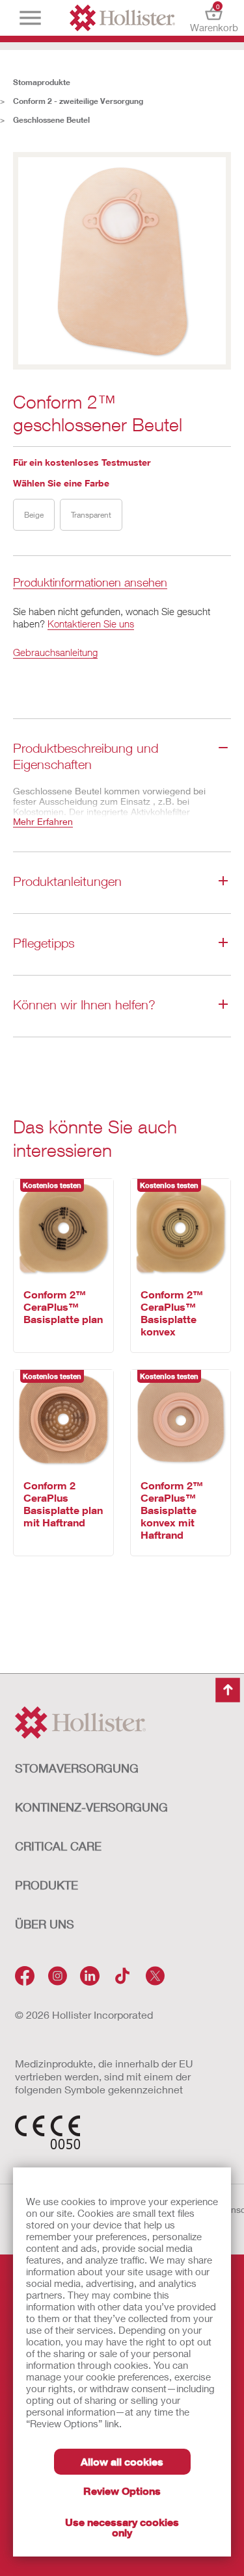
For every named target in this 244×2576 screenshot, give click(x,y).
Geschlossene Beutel (51, 120)
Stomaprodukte (42, 82)
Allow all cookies (122, 2461)
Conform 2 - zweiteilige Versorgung (78, 101)
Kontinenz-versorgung (91, 1807)
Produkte (47, 1885)
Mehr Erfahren (43, 821)
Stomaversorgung (77, 1768)
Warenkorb (214, 18)
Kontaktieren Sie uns (91, 624)
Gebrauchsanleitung (55, 652)
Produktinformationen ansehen (90, 583)
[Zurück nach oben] (228, 1690)
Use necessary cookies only (122, 2527)
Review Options (122, 2491)
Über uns (45, 1924)
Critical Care (58, 1846)
